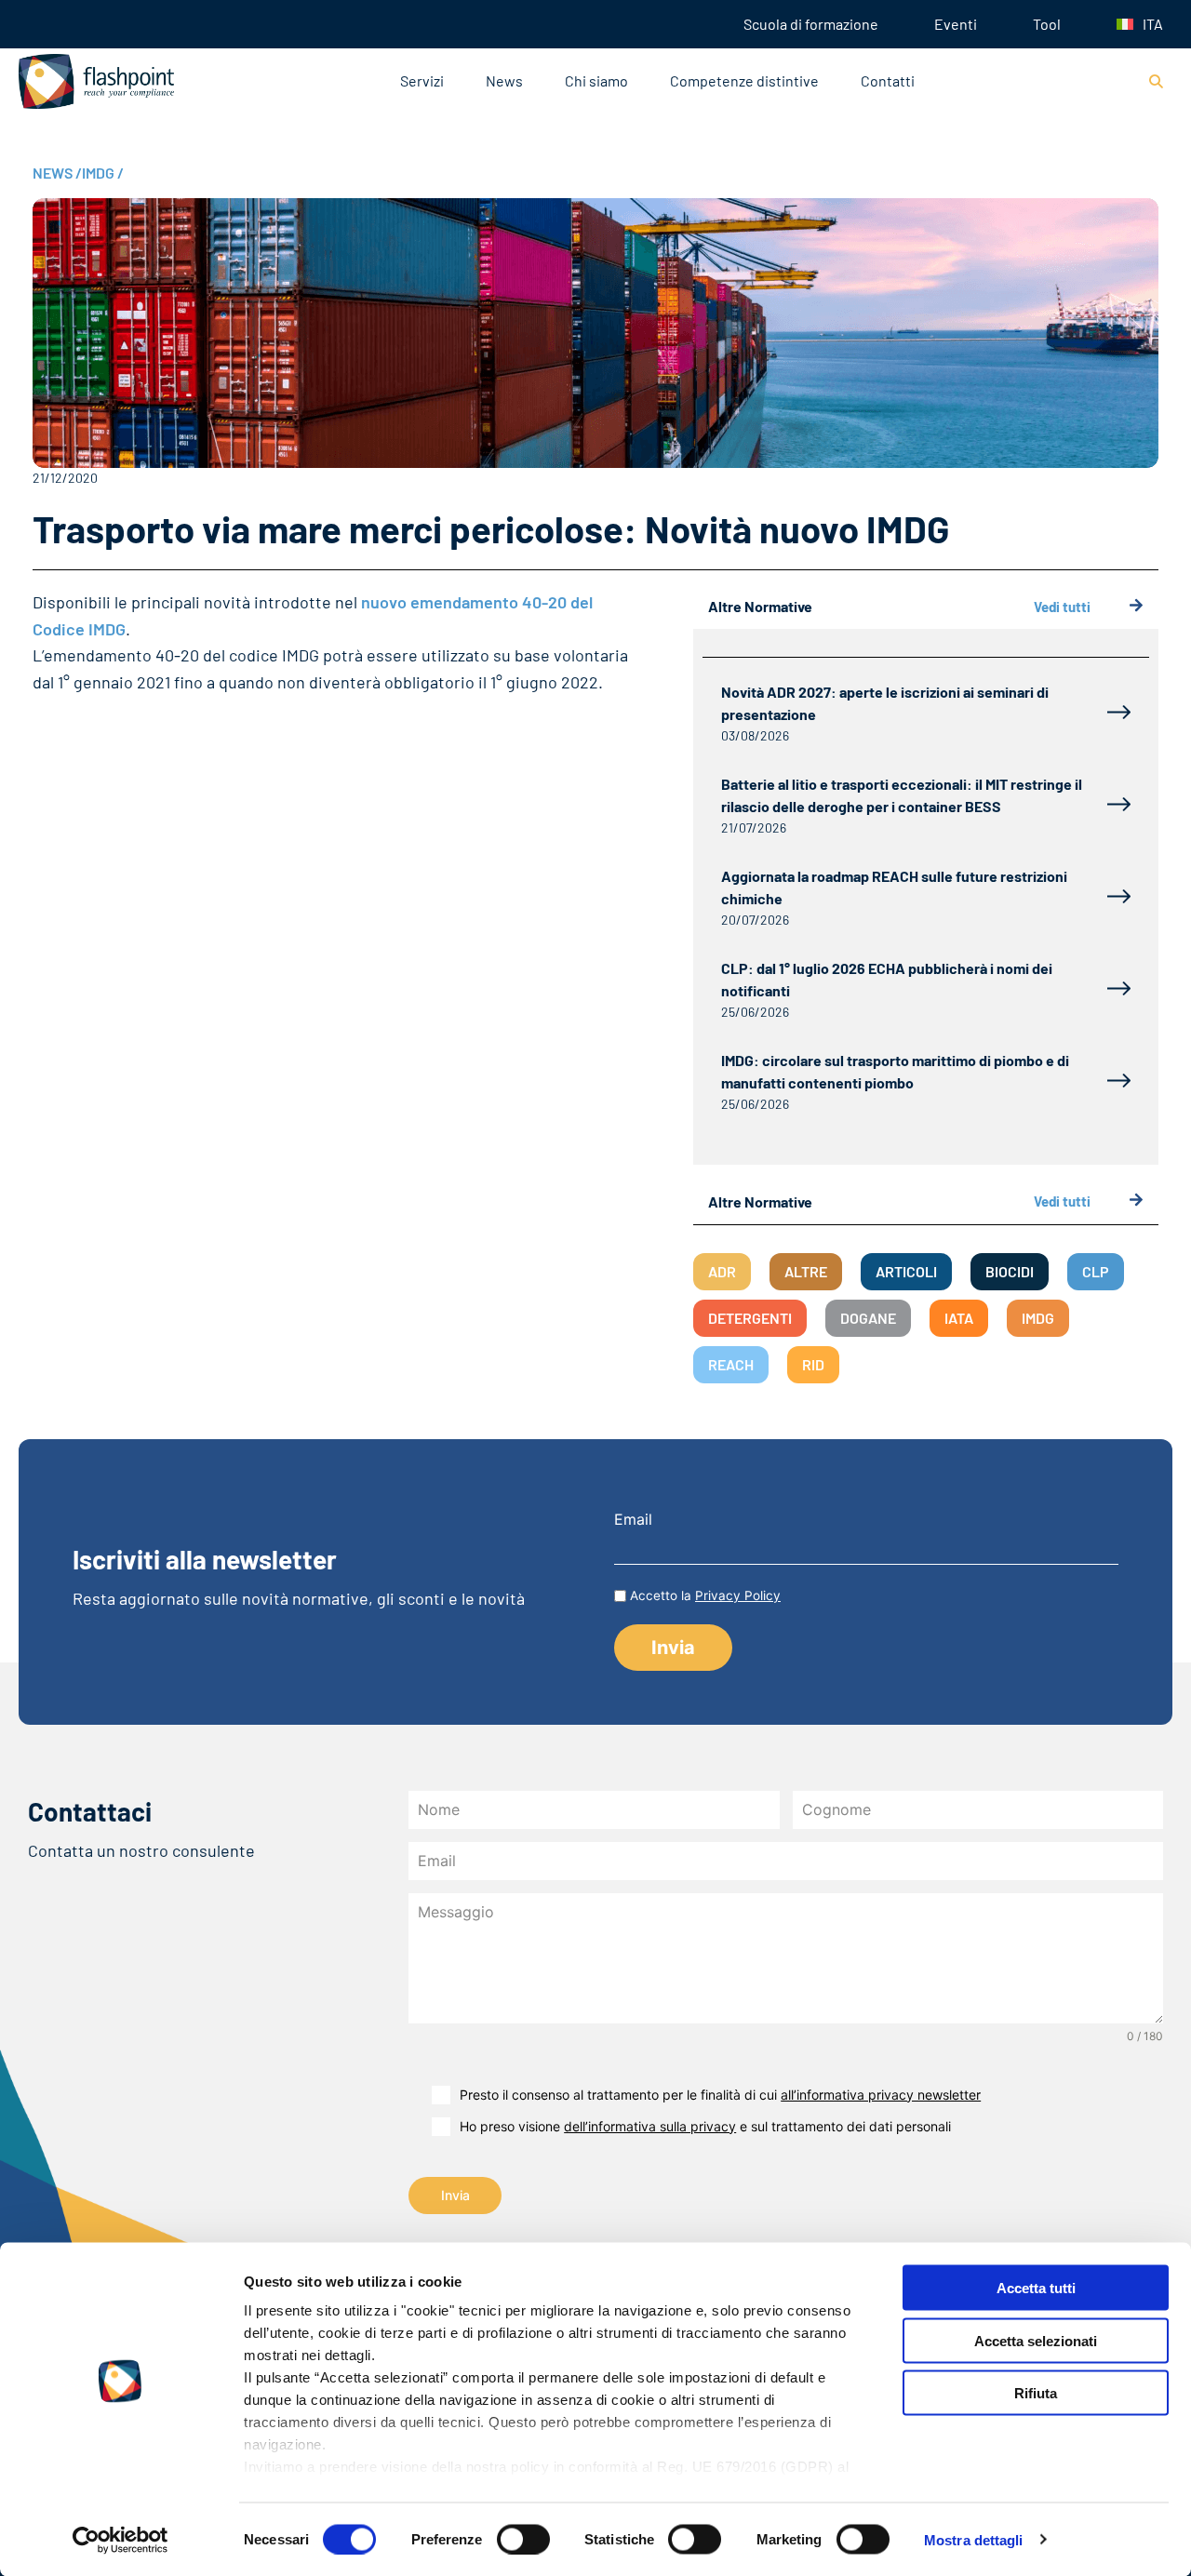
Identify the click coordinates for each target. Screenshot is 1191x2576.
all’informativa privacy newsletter (881, 2095)
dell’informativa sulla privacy (650, 2126)
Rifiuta (1036, 2393)
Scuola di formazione (811, 24)
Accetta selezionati (1036, 2340)
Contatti (888, 80)
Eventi (956, 24)
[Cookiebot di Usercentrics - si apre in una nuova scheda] (120, 2540)
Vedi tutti (1062, 607)
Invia (455, 2195)
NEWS (57, 173)
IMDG (103, 173)
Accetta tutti (1036, 2288)
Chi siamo (596, 80)
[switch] (523, 2539)
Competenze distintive (744, 80)
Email (633, 1519)
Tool (1047, 24)
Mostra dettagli (974, 2539)
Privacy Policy (738, 1595)
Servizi (422, 80)
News (504, 80)
